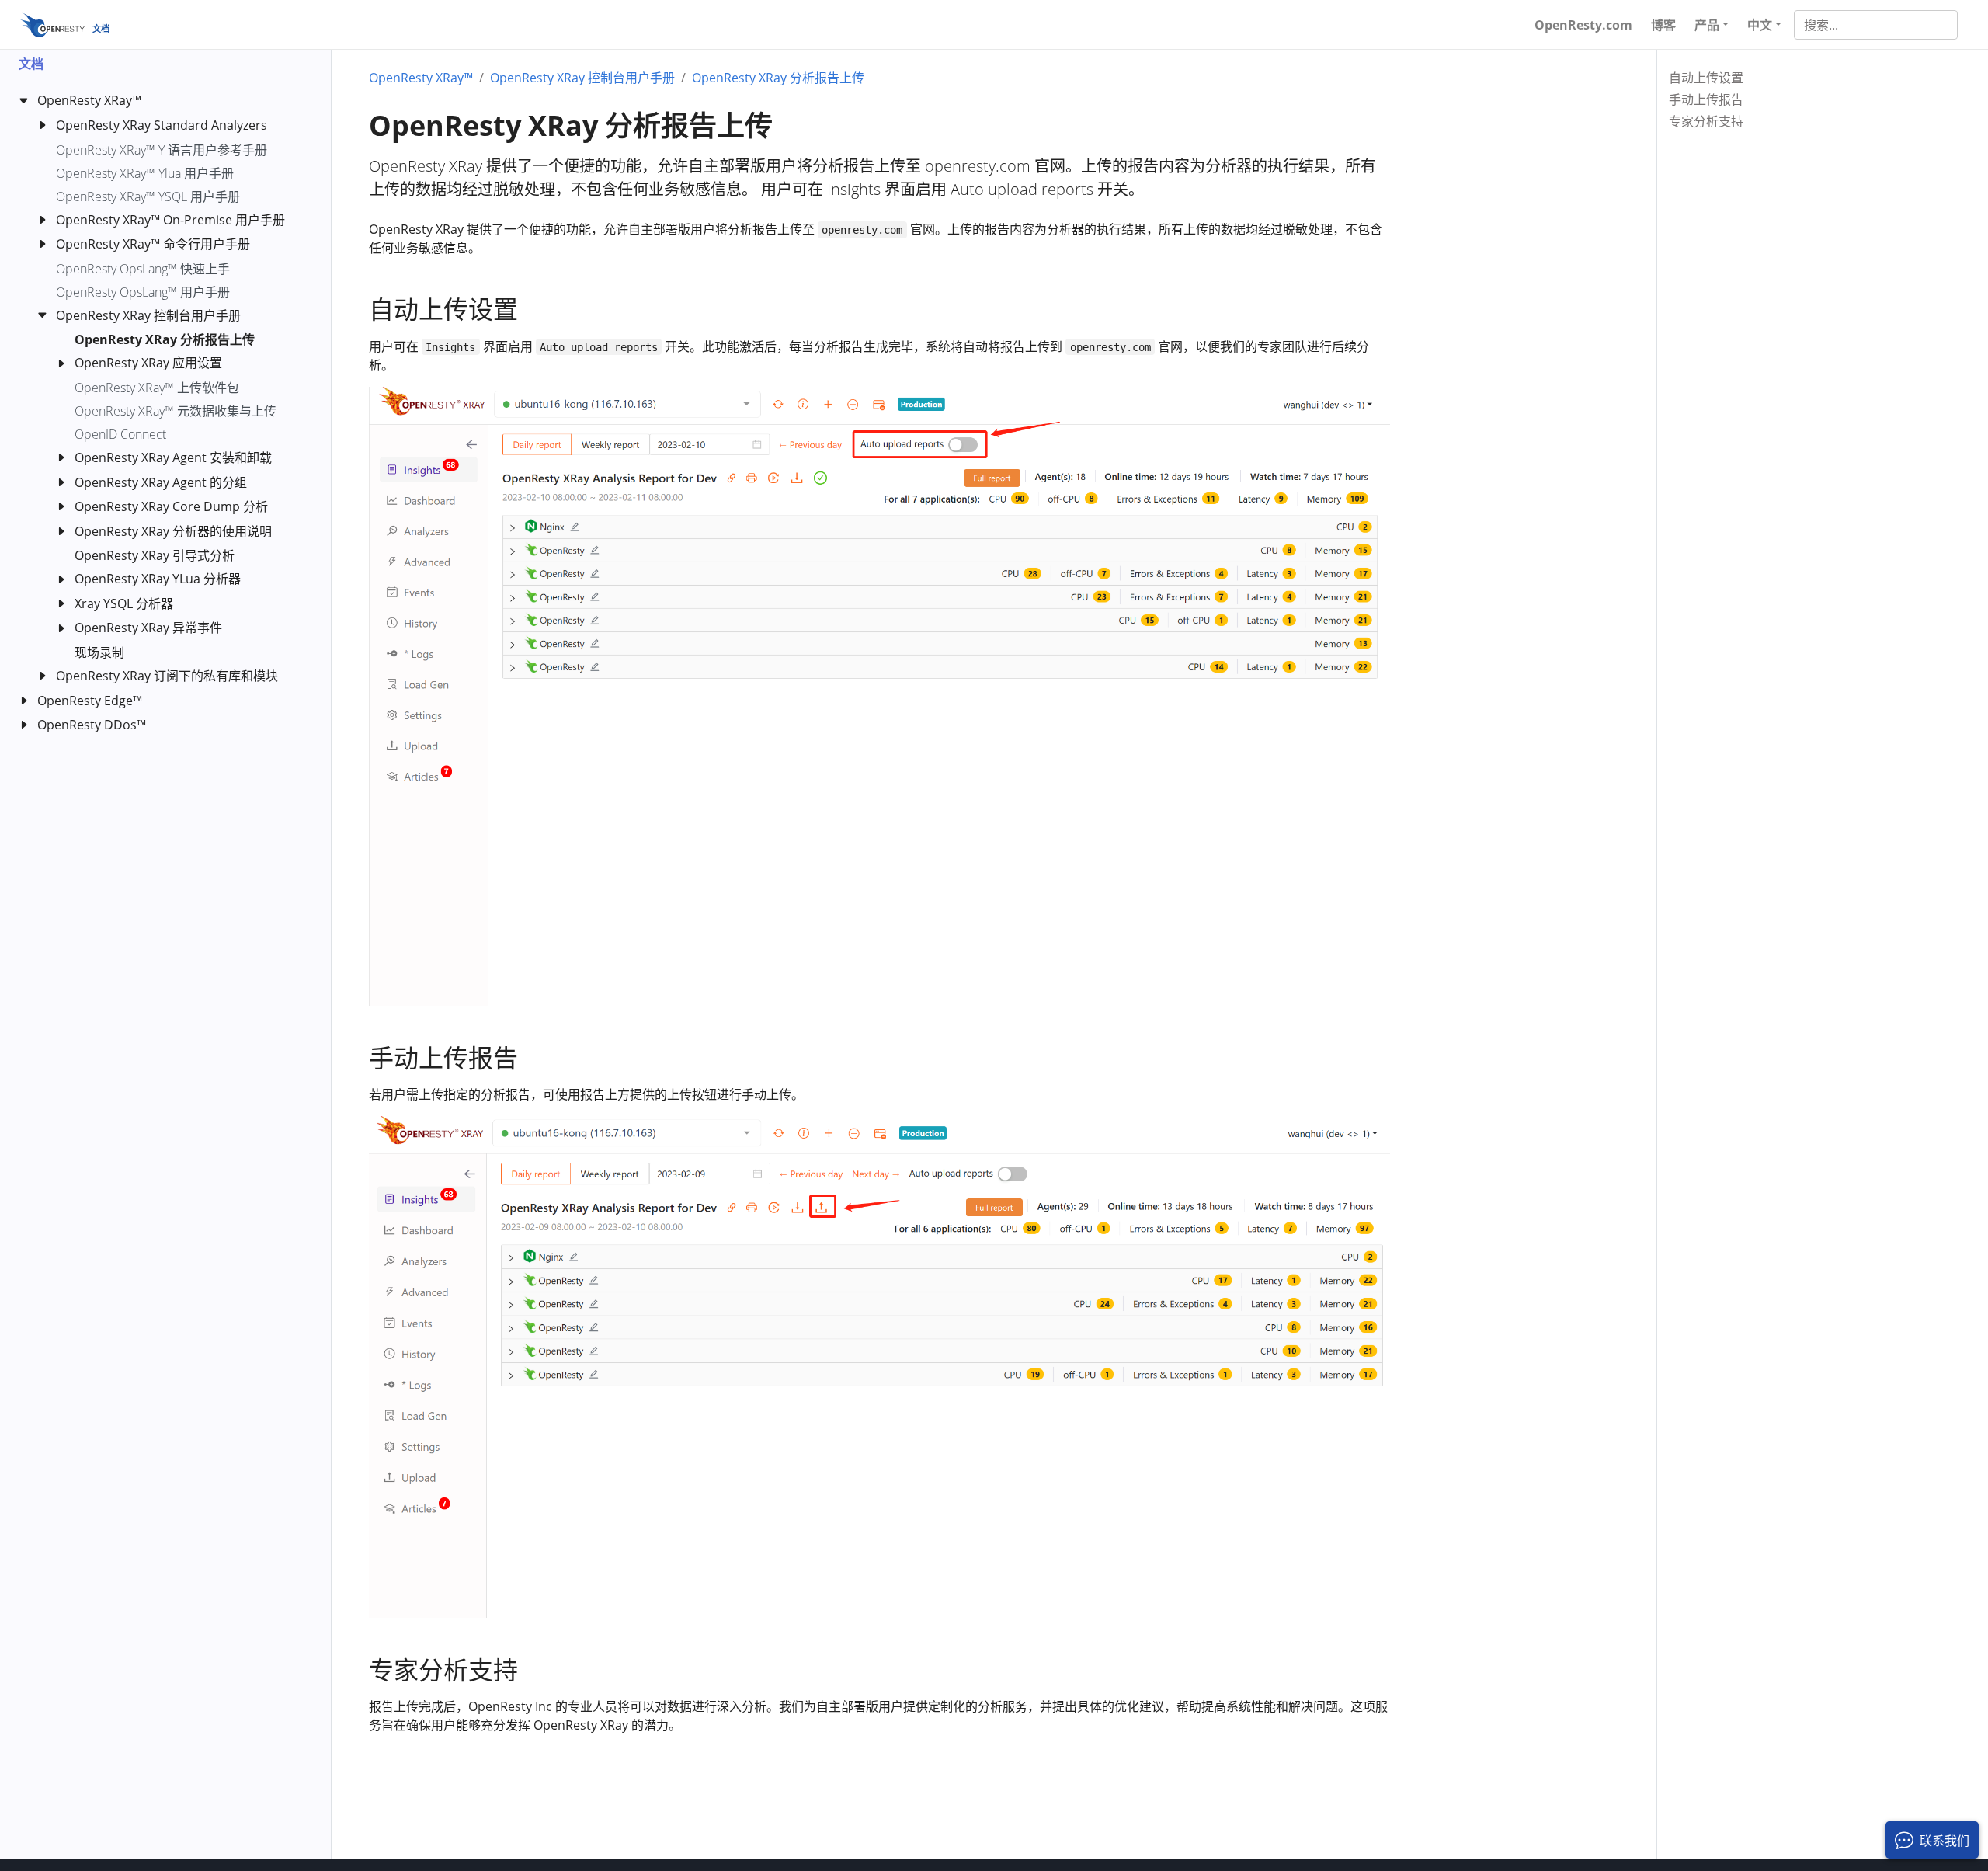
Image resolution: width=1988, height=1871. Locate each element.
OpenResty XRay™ (421, 78)
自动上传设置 (1706, 78)
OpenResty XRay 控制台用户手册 (582, 78)
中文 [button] (1760, 25)
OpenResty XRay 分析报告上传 (778, 78)
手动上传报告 (1706, 99)
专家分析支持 (1706, 121)
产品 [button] (1707, 25)
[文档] (52, 24)
